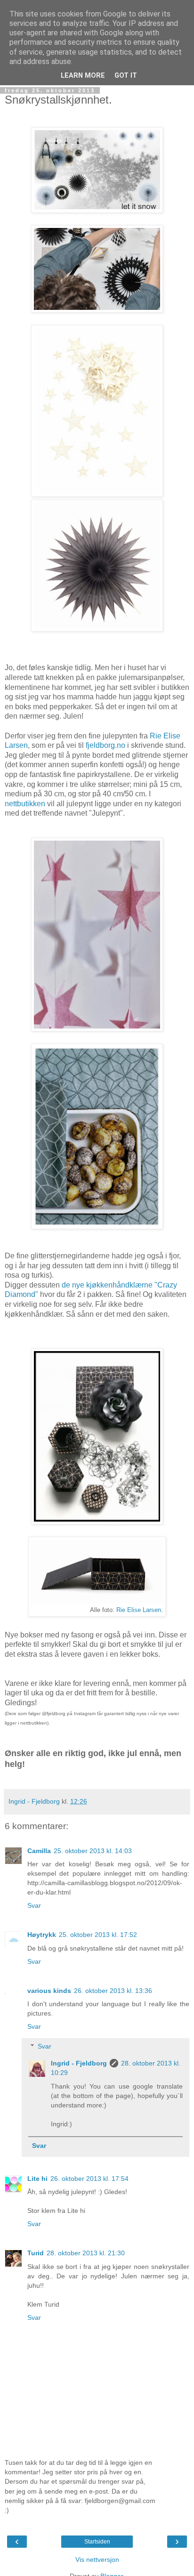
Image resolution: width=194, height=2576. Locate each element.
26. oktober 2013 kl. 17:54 (89, 2179)
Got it (126, 76)
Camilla (39, 1851)
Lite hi (37, 2179)
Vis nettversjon (97, 2560)
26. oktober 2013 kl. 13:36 (113, 1991)
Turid (36, 2253)
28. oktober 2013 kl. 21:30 (86, 2253)
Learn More (83, 76)
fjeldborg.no (105, 745)
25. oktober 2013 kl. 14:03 (93, 1851)
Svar (34, 1905)
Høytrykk (42, 1935)
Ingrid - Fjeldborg (79, 2063)
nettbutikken (25, 804)
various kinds (49, 1991)
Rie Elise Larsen (139, 1610)
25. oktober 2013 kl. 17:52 (98, 1935)
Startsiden (97, 2542)
